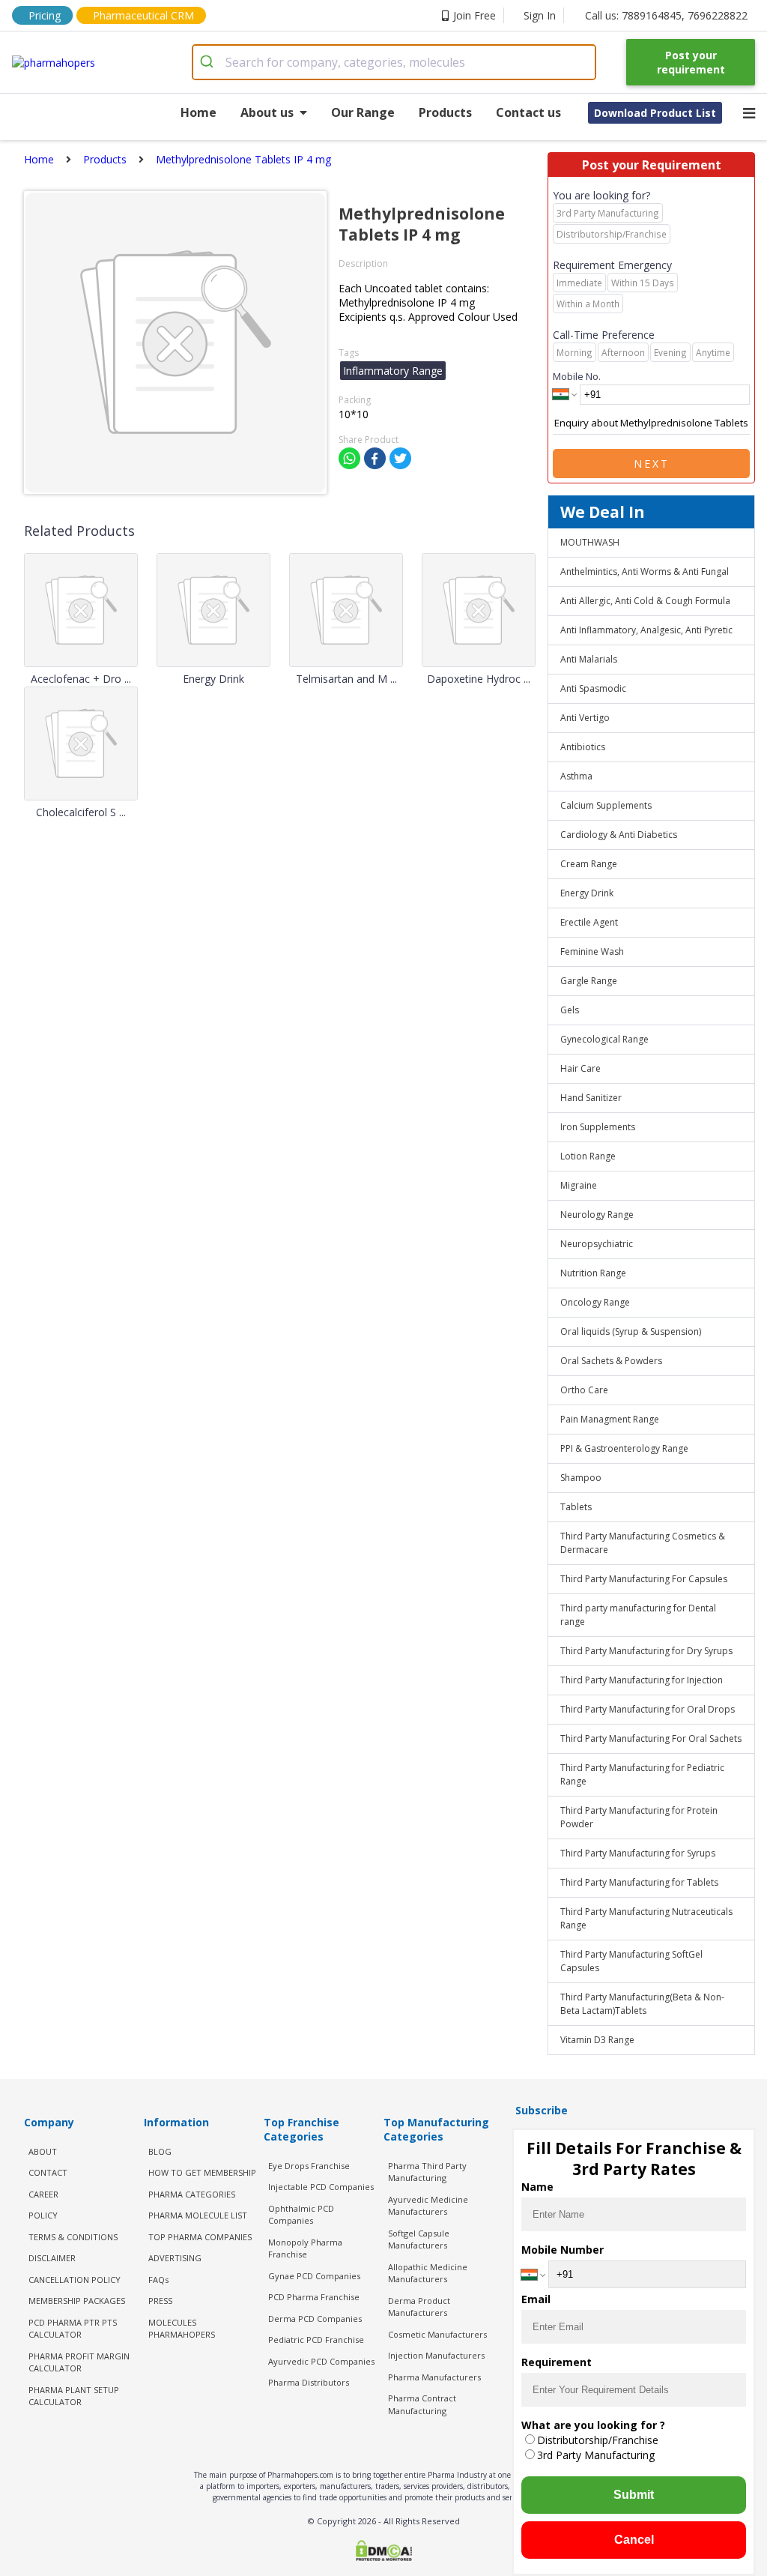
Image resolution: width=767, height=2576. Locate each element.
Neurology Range (597, 1215)
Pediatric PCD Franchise (316, 2340)
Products (445, 112)
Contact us (528, 112)
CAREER (43, 2194)
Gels (570, 1010)
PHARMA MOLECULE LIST (198, 2215)
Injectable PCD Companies (321, 2187)
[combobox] (394, 62)
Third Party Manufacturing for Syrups (638, 1853)
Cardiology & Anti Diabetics (619, 835)
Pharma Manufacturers (434, 2377)
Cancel (634, 2540)
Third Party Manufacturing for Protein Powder (639, 1817)
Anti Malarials (589, 659)
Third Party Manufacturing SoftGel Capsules (631, 1961)
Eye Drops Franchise (309, 2166)
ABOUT (43, 2151)
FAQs (158, 2280)
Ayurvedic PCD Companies (321, 2361)
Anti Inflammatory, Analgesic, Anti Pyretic (646, 630)
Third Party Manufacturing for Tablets (639, 1882)
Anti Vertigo (585, 718)
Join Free (475, 15)
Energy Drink (587, 893)
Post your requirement (691, 62)
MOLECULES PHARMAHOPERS (182, 2329)
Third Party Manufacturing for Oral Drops (648, 1709)
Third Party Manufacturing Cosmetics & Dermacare (643, 1543)
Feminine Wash (592, 951)
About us (267, 112)
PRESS (160, 2301)
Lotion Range (588, 1156)
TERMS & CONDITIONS (73, 2237)
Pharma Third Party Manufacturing (427, 2172)
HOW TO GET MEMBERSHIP (202, 2172)
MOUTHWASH (590, 542)
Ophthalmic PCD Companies (301, 2215)
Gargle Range (589, 981)
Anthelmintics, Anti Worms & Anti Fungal (645, 571)
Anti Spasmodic (593, 688)
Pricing (45, 15)
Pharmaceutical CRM (143, 15)
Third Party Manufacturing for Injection (642, 1680)
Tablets (576, 1507)
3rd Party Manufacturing (596, 2455)
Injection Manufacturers (436, 2355)
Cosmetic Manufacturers (437, 2334)
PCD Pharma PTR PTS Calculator (73, 2329)
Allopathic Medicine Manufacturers (428, 2273)
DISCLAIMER (52, 2258)
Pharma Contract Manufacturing (422, 2404)
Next (652, 464)
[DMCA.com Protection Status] (383, 2552)
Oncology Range (595, 1302)
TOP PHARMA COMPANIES (200, 2237)
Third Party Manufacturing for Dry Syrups (646, 1651)
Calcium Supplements (606, 805)
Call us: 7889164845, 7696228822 (666, 15)
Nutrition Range (593, 1273)
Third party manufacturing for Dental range (638, 1615)
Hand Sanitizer (591, 1098)
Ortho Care (584, 1390)
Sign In (540, 15)
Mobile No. (577, 376)
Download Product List (655, 113)
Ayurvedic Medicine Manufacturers (428, 2206)
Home (198, 112)
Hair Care (580, 1068)
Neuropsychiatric (597, 1244)
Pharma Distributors (309, 2382)
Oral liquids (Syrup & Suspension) (631, 1331)
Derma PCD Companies (315, 2319)
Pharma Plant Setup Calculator (74, 2396)
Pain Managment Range (610, 1419)
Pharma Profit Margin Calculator (79, 2362)
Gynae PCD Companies (314, 2276)
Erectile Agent (589, 922)
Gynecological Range (604, 1039)
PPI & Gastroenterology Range (624, 1448)
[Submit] (209, 62)
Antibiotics (583, 747)
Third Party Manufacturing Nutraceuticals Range (646, 1918)
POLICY (43, 2215)
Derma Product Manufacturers (419, 2307)
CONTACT (48, 2172)
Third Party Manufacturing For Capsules (644, 1579)
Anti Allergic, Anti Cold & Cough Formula (645, 601)
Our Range (363, 112)
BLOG (160, 2151)
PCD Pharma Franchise (314, 2297)
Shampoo (581, 1478)
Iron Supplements (598, 1127)
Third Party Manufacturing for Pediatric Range (642, 1774)
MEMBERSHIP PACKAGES (77, 2301)
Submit (634, 2495)
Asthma (576, 776)
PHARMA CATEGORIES (192, 2194)
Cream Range (589, 864)
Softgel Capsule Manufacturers (419, 2239)
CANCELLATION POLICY (75, 2280)
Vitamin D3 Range (597, 2040)
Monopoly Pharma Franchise (305, 2248)
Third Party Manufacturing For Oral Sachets (651, 1738)
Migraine (579, 1185)
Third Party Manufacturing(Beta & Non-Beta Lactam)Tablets (642, 2004)
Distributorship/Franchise (598, 2440)
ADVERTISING (175, 2258)
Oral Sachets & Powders (611, 1361)
